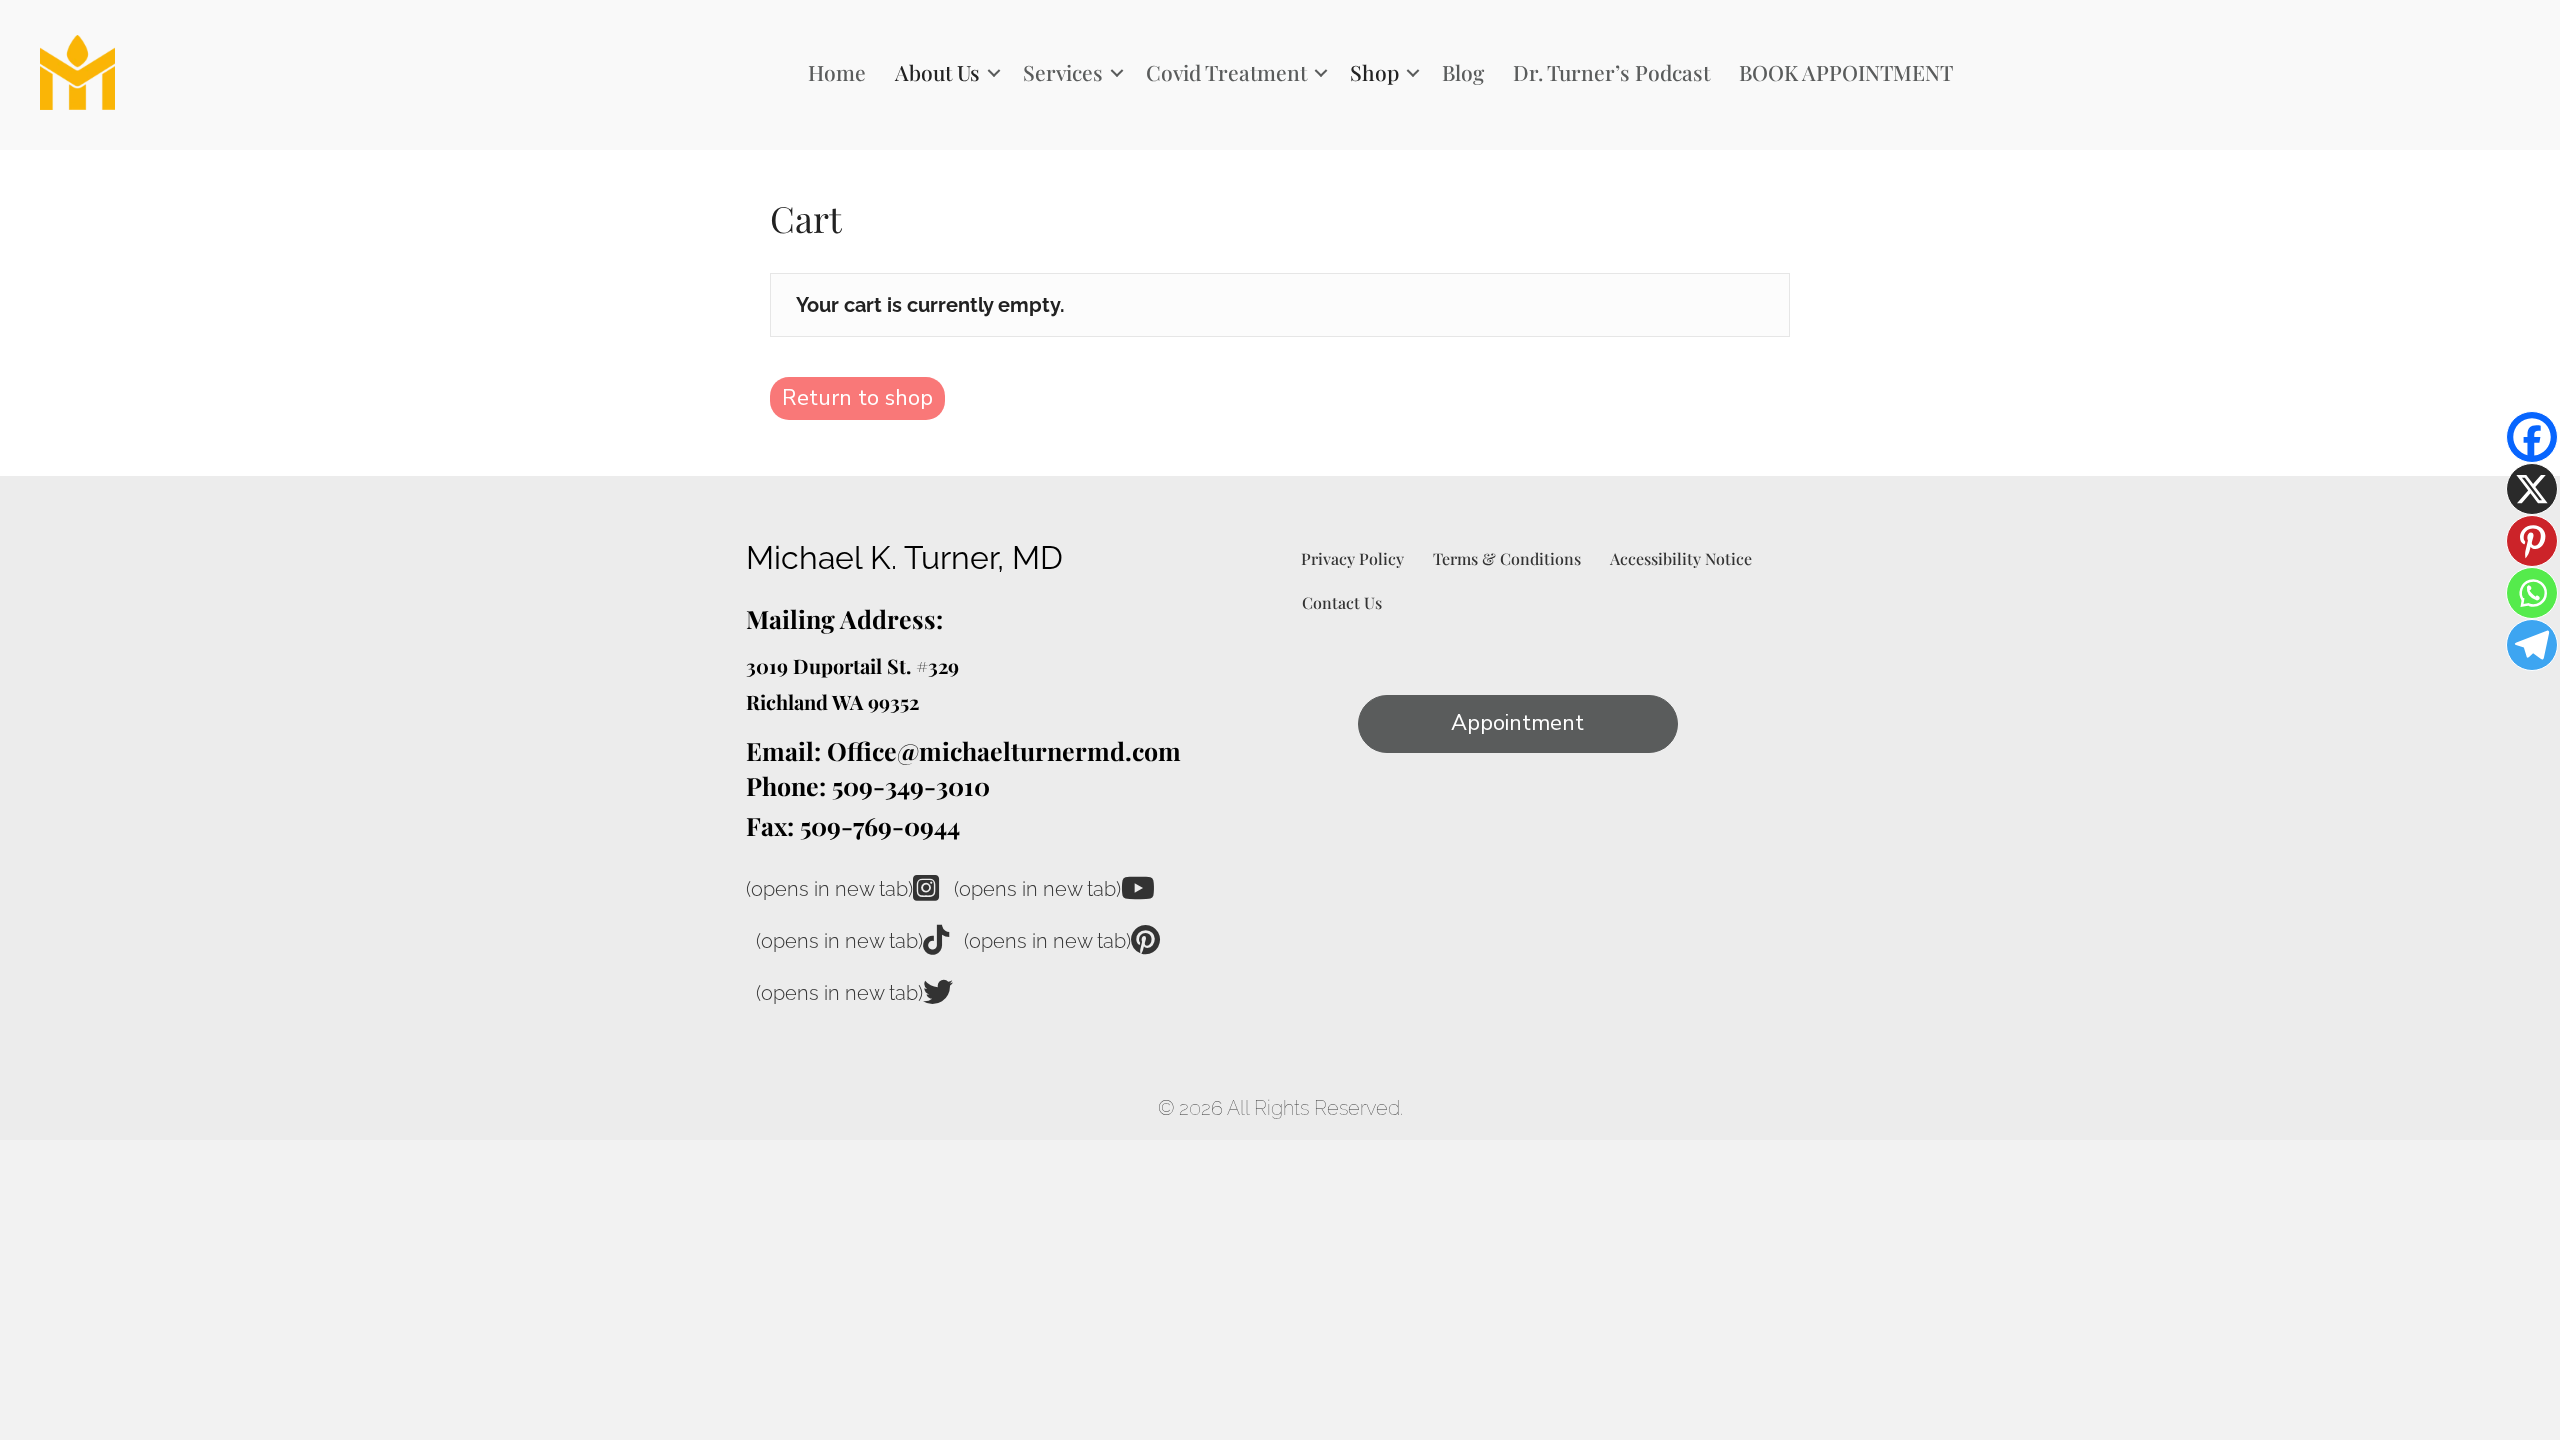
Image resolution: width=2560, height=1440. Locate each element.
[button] (994, 72)
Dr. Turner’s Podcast (1611, 72)
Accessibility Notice (1681, 558)
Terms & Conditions (1507, 558)
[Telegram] (2532, 645)
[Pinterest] (2532, 541)
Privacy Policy (1352, 558)
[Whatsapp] (2532, 593)
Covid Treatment (1226, 72)
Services (1063, 72)
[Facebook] (2532, 437)
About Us (937, 72)
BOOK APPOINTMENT (1846, 72)
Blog (1463, 72)
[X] (2532, 489)
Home (837, 72)
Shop (1374, 72)
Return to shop (857, 398)
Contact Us (1342, 602)
